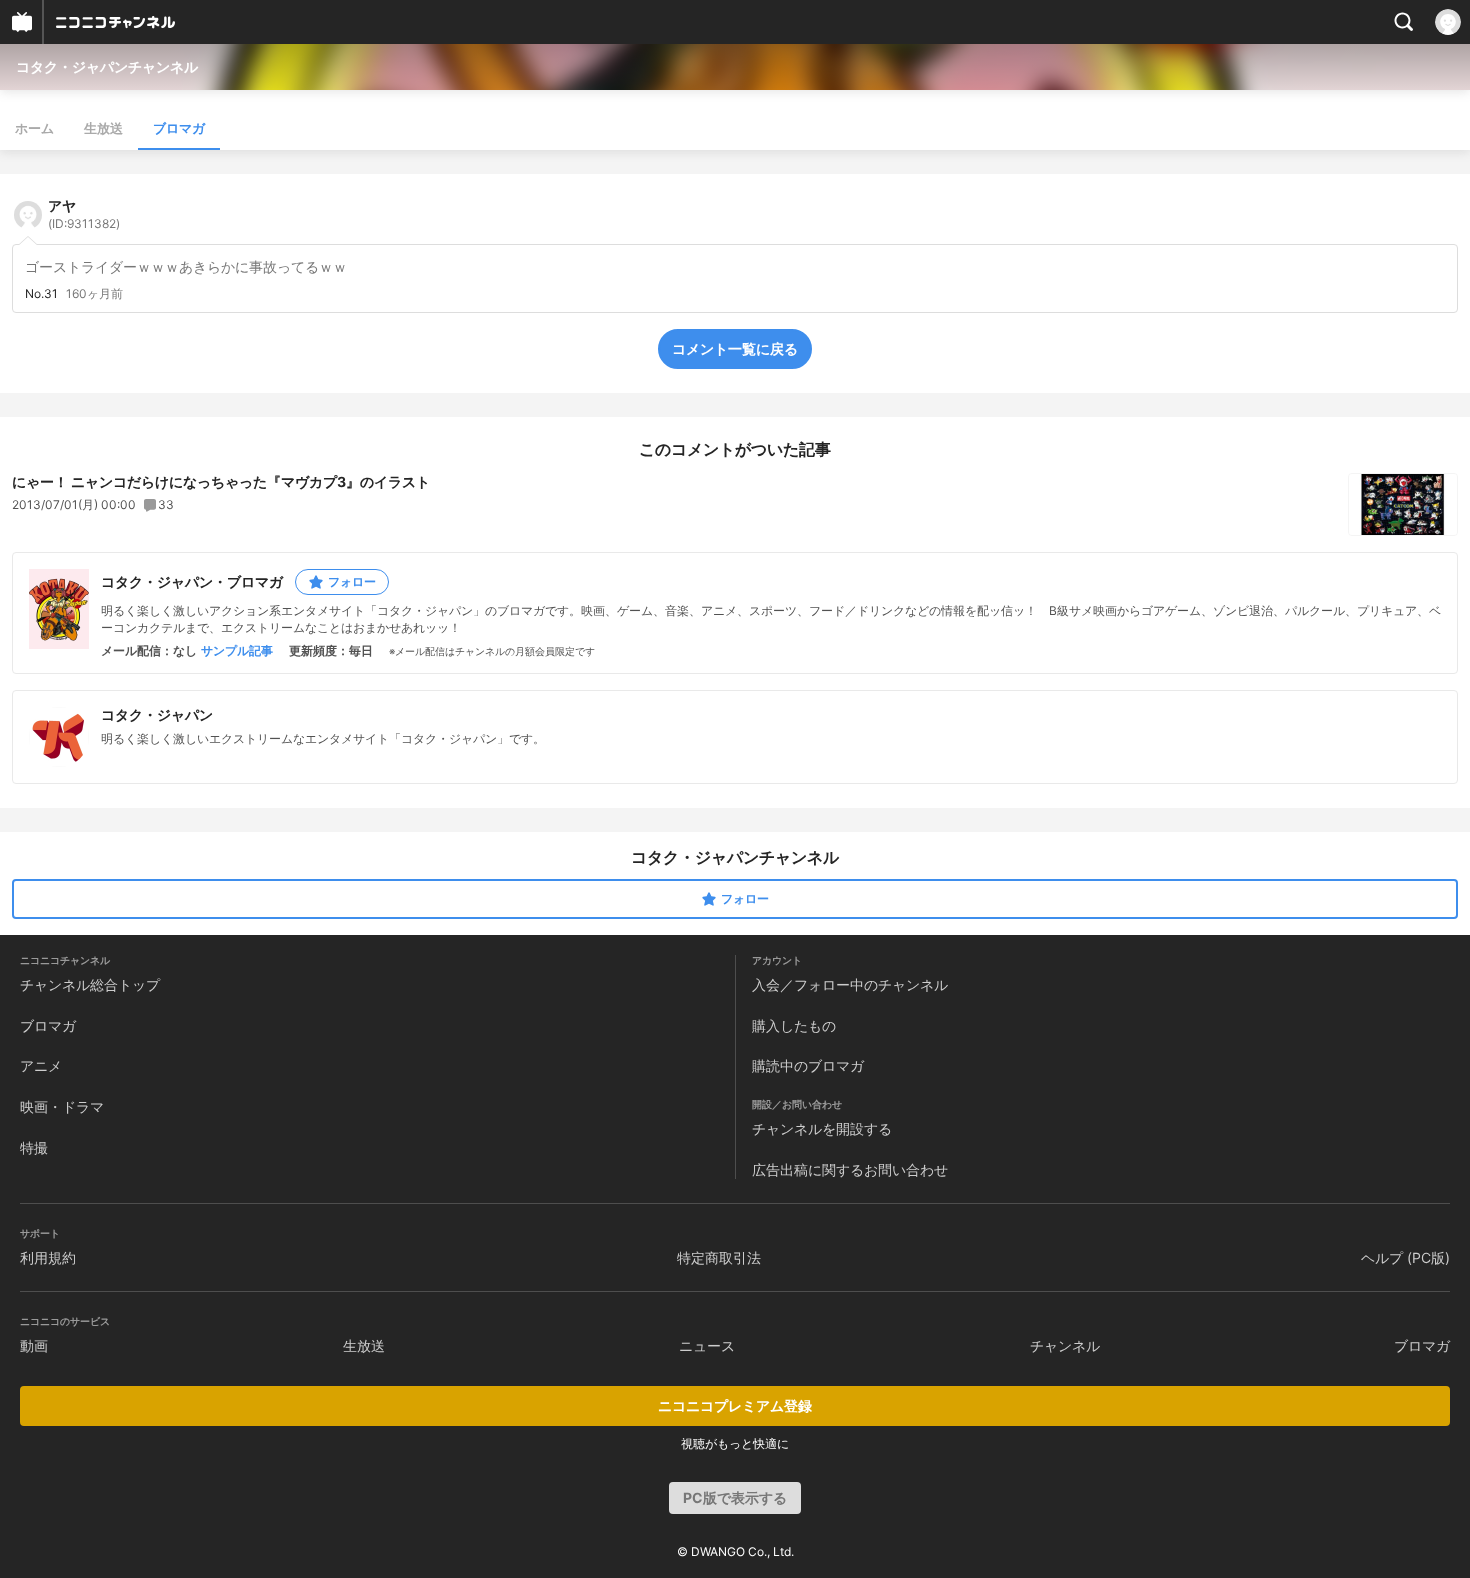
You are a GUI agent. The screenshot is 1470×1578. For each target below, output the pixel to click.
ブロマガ (179, 128)
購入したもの (794, 1025)
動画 (34, 1345)
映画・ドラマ (62, 1106)
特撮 (34, 1147)
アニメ (41, 1065)
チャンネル (1065, 1345)
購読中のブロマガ (808, 1065)
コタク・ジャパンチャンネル (107, 66)
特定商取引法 (719, 1257)
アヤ (84, 214)
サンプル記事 (237, 651)
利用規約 (48, 1257)
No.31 (41, 294)
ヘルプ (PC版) (1405, 1257)
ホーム (34, 128)
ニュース (707, 1345)
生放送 (103, 128)
